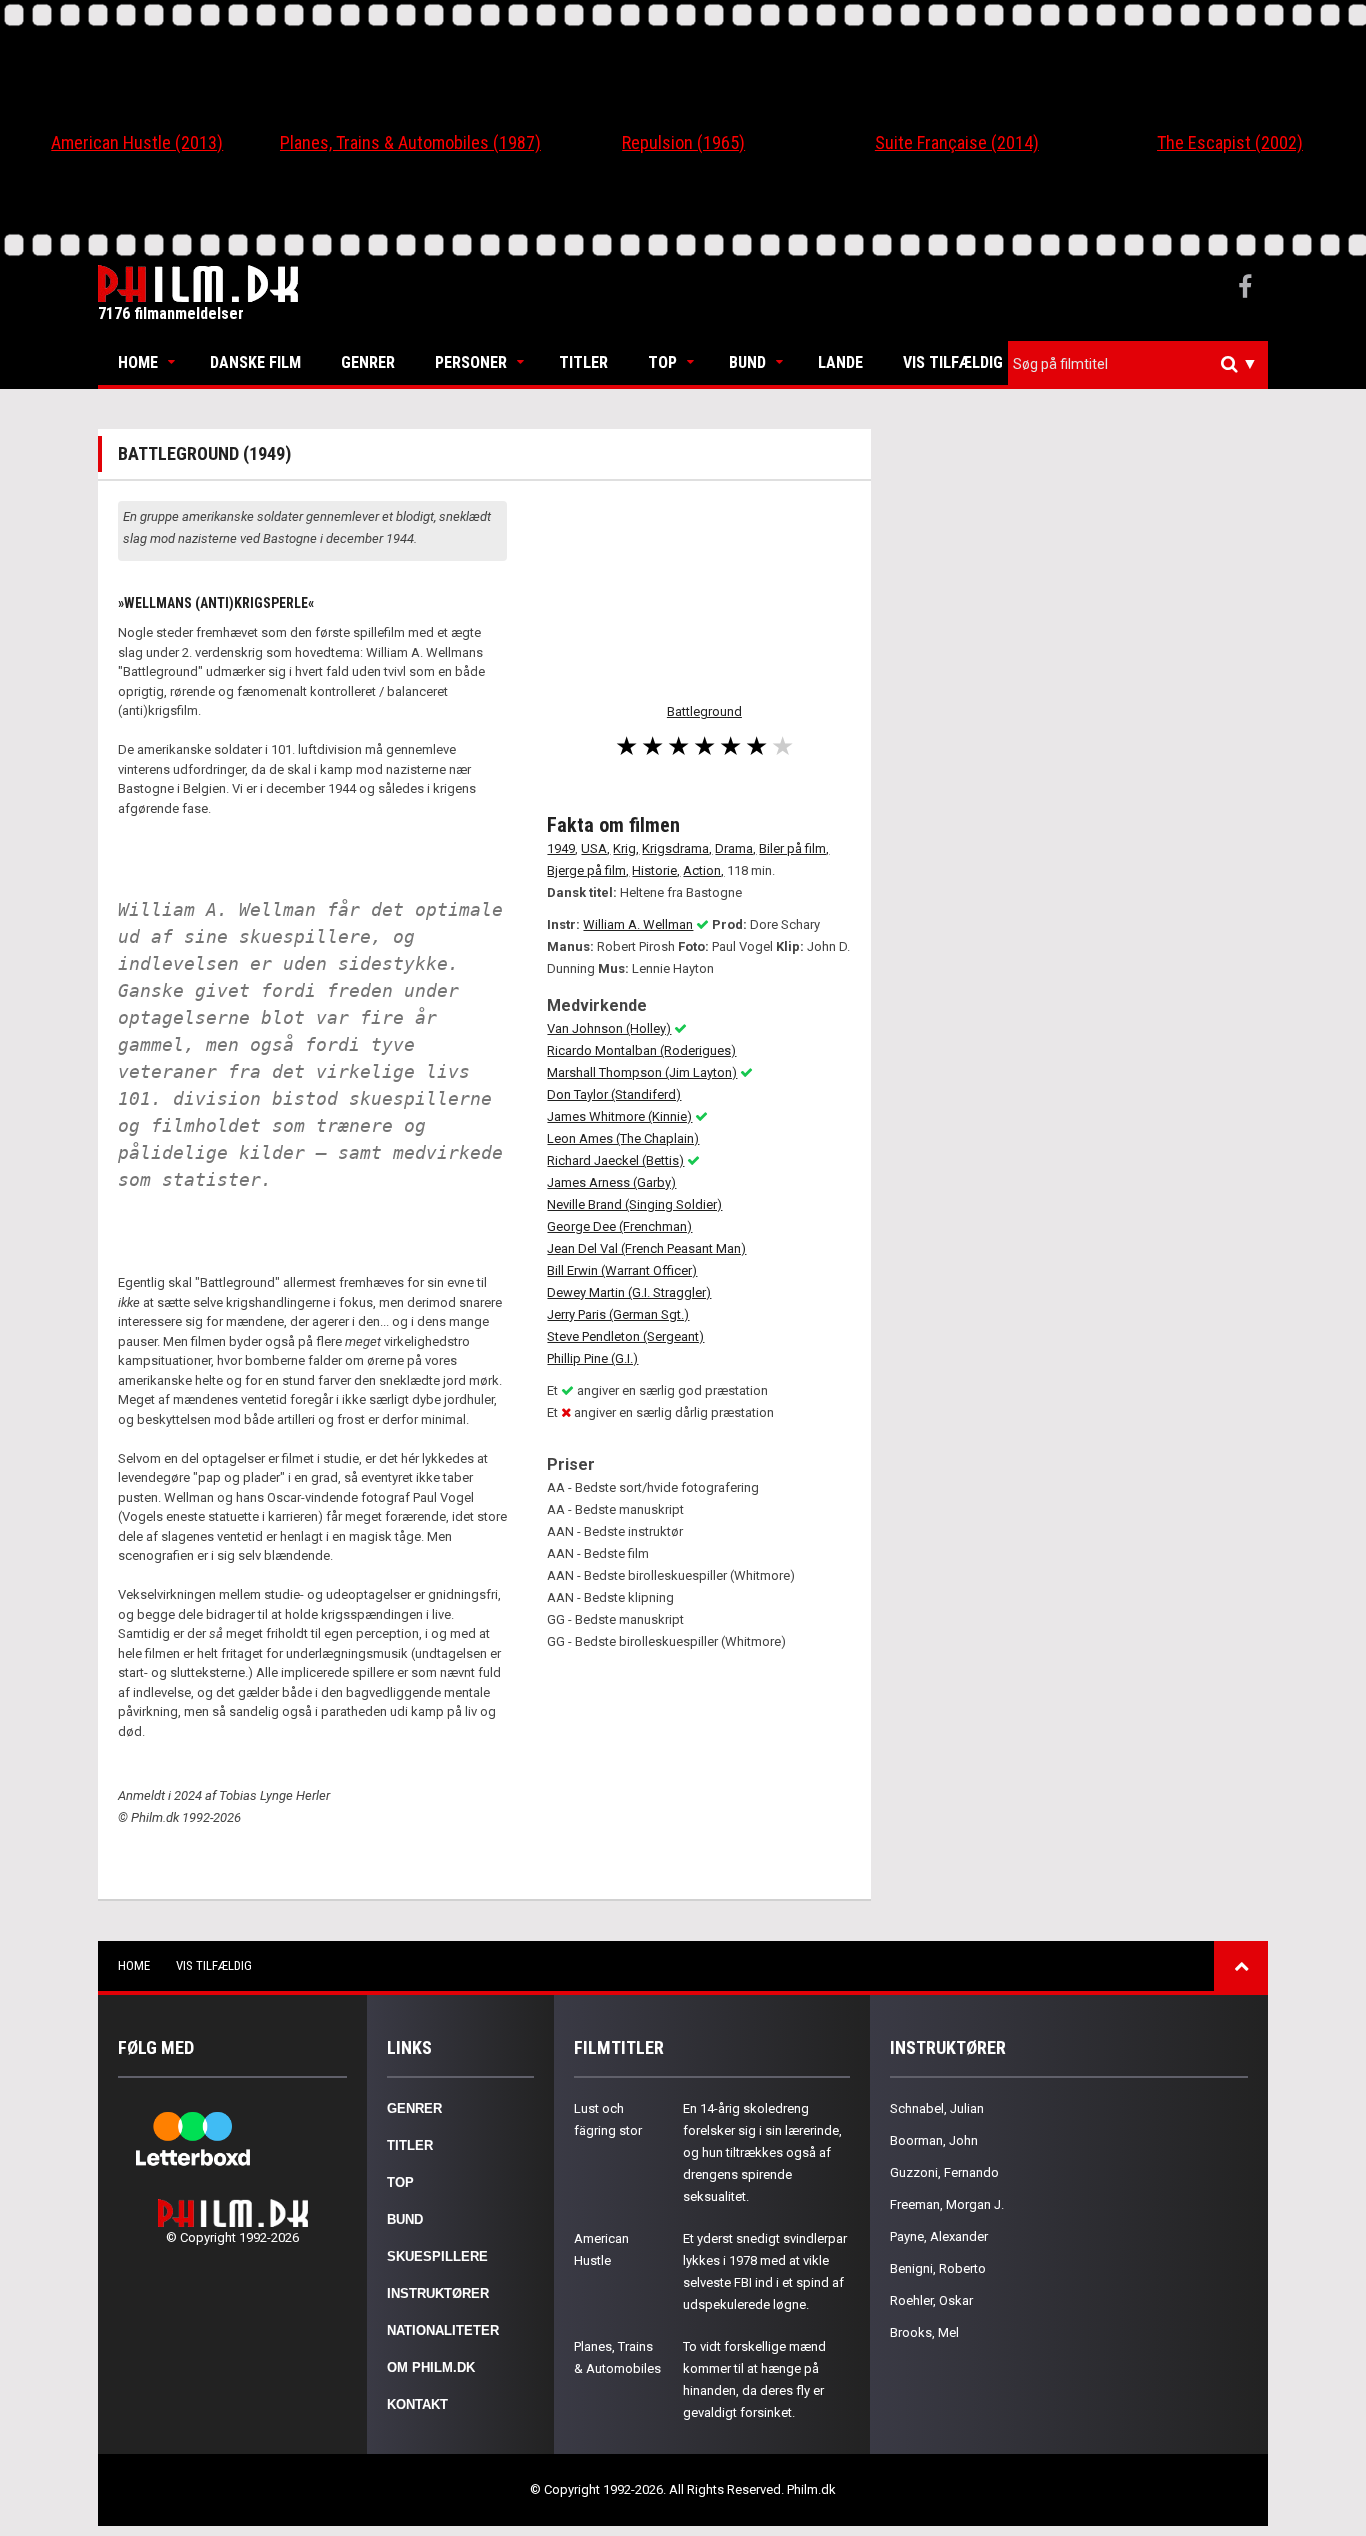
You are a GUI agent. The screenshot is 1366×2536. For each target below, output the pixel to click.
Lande (840, 362)
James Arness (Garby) (611, 1182)
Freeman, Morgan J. (947, 2204)
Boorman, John (934, 2140)
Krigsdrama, (677, 848)
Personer (471, 362)
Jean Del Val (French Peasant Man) (646, 1248)
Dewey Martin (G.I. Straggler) (629, 1292)
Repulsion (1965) (683, 142)
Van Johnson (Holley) (609, 1028)
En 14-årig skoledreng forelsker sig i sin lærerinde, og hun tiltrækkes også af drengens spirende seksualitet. (762, 2152)
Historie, (656, 870)
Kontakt (417, 2404)
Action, (703, 870)
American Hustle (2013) (137, 142)
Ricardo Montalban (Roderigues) (641, 1050)
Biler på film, (794, 848)
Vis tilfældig (953, 362)
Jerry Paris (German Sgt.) (618, 1314)
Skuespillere (437, 2256)
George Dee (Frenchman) (619, 1226)
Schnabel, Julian (937, 2108)
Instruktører (438, 2293)
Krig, (626, 848)
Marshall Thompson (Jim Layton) (642, 1072)
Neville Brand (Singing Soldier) (634, 1204)
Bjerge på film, (588, 870)
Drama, (735, 848)
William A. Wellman (638, 924)
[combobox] (1138, 364)
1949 (561, 848)
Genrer (368, 362)
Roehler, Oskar (931, 2300)
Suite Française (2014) (957, 142)
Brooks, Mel (924, 2332)
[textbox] (1143, 364)
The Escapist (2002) (1230, 142)
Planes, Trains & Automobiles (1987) (410, 142)
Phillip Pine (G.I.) (592, 1358)
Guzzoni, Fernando (944, 2172)
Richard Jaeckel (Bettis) (615, 1160)
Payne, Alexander (939, 2236)
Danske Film (255, 362)
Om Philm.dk (431, 2367)
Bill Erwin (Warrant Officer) (622, 1270)
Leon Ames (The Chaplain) (623, 1138)
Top (662, 362)
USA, (595, 848)
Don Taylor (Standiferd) (614, 1094)
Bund (747, 362)
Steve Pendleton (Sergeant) (625, 1336)
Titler (583, 362)
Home (138, 362)
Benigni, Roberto (938, 2268)
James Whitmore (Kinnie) (619, 1116)
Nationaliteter (443, 2330)
